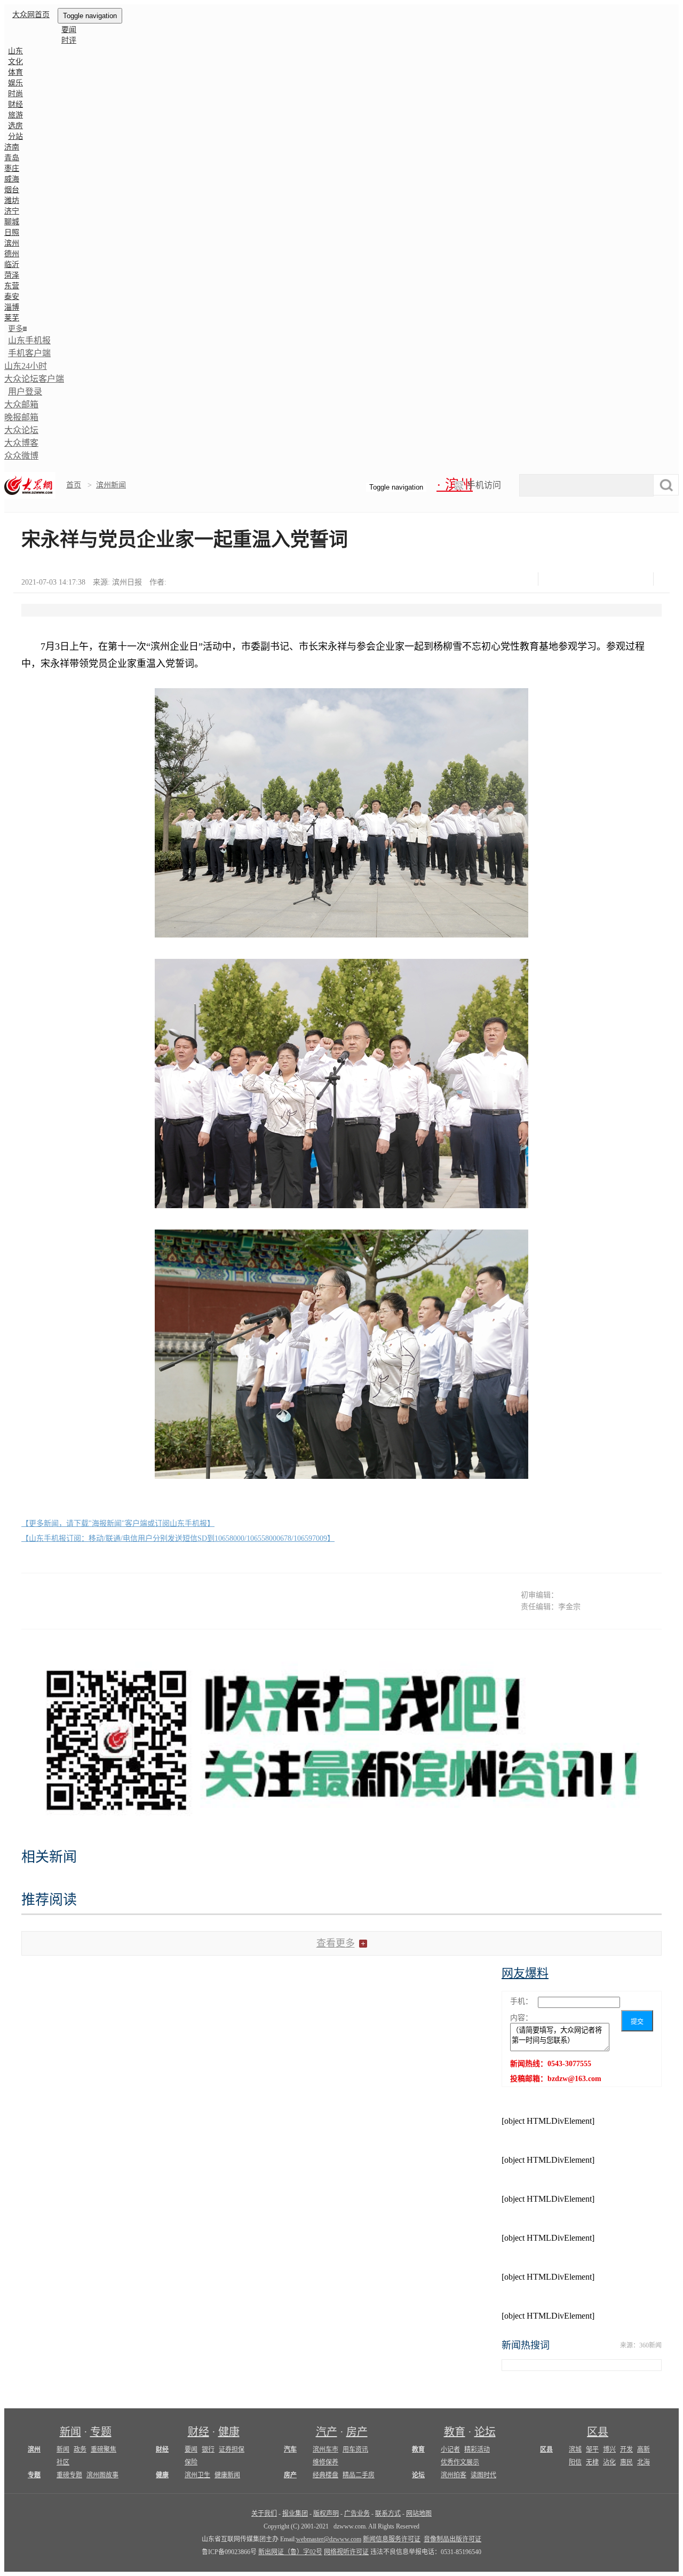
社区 (63, 2462)
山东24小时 (26, 366)
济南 (12, 147)
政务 (80, 2449)
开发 (626, 2449)
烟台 (12, 190)
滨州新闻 (111, 485)
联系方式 (388, 2514)
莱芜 (12, 318)
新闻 (70, 2432)
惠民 (626, 2462)
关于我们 (264, 2514)
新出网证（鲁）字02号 (290, 2552)
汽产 (327, 2432)
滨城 (575, 2449)
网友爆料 (525, 1973)
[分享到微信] (556, 579)
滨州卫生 (197, 2475)
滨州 (12, 243)
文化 (15, 62)
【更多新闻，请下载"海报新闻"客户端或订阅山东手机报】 (118, 1523)
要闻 (69, 30)
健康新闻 (227, 2475)
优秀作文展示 (460, 2462)
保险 (191, 2462)
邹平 (592, 2449)
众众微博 (21, 456)
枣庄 (12, 168)
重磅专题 (69, 2475)
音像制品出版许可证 (452, 2539)
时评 (69, 40)
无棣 (592, 2462)
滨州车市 (325, 2449)
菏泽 (12, 275)
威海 (12, 179)
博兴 (609, 2449)
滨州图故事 (102, 2475)
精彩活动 (477, 2449)
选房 (15, 126)
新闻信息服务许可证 (392, 2539)
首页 (74, 485)
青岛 (12, 158)
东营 (12, 286)
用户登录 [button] (25, 392)
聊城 (12, 222)
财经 (15, 104)
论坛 (485, 2432)
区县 (598, 2432)
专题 (101, 2432)
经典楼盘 (325, 2475)
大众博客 (21, 443)
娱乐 (15, 83)
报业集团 (295, 2514)
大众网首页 (31, 15)
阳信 (575, 2462)
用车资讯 (355, 2449)
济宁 (12, 211)
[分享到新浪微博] (582, 579)
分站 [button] (15, 136)
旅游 (15, 115)
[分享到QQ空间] (609, 579)
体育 (15, 72)
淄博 (12, 307)
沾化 (609, 2462)
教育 (455, 2432)
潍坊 (12, 200)
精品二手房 (359, 2475)
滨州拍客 (454, 2475)
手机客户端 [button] (29, 353)
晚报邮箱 (21, 417)
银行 (208, 2449)
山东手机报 (29, 340)
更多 (15, 329)
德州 (12, 254)
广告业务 (357, 2514)
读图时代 (483, 2475)
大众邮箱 (21, 404)
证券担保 (232, 2449)
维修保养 (325, 2462)
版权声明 (326, 2514)
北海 (644, 2462)
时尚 (15, 94)
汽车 (290, 2449)
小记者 (450, 2449)
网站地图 (419, 2514)
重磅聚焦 (104, 2449)
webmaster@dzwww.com (329, 2539)
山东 (15, 51)
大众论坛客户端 (34, 379)
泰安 (12, 297)
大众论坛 (21, 430)
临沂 (12, 265)
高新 (644, 2449)
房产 (357, 2432)
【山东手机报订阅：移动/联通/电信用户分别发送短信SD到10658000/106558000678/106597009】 (178, 1538)
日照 (12, 233)
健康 (229, 2432)
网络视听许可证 (346, 2552)
